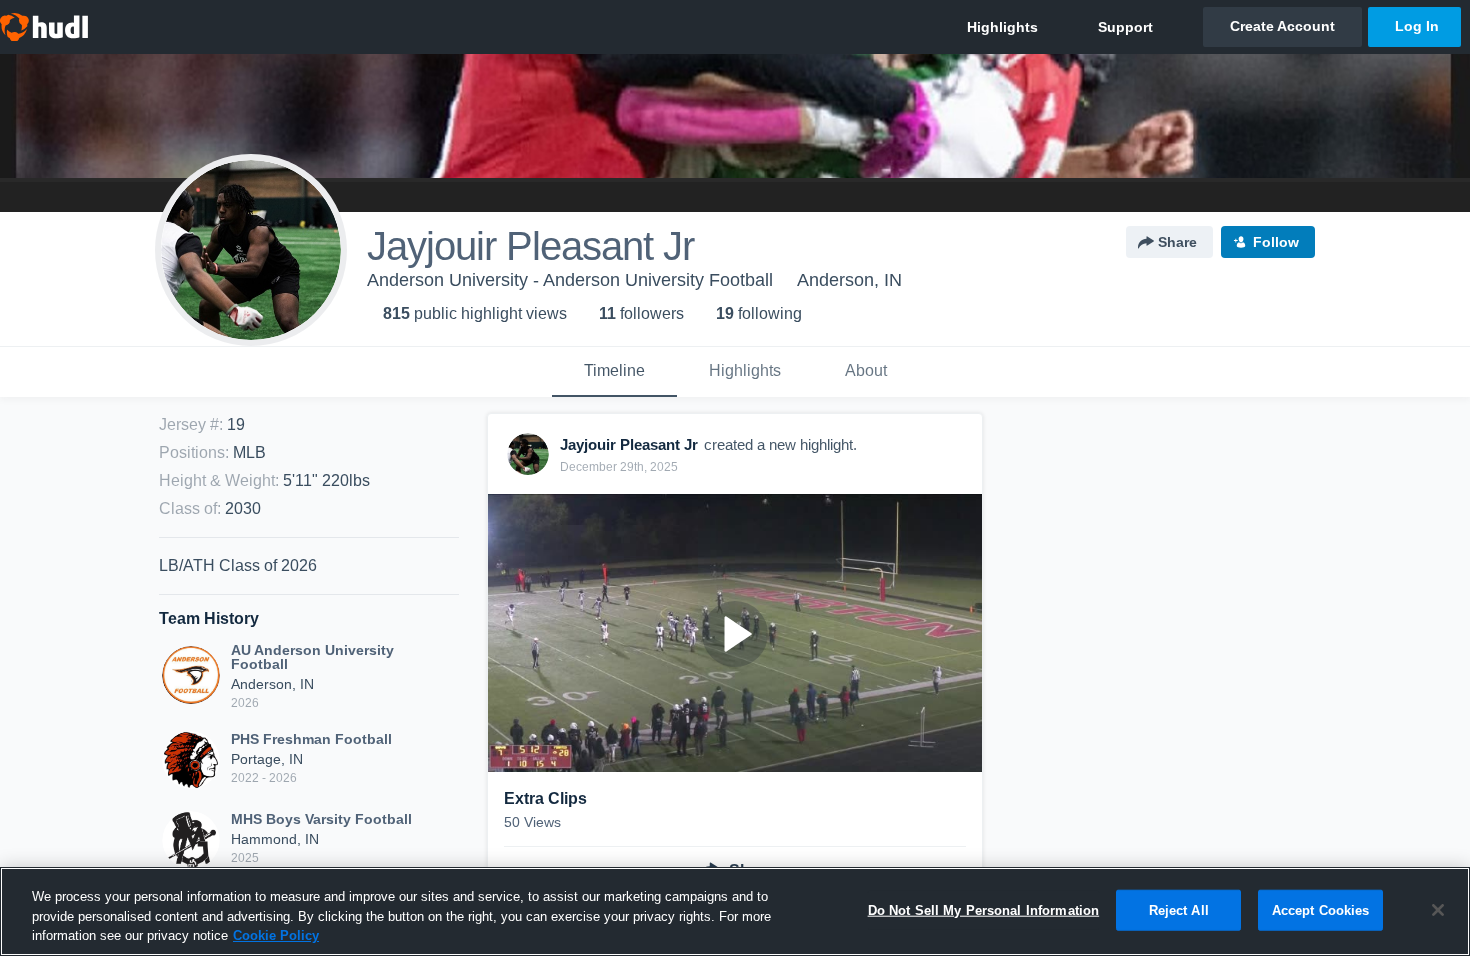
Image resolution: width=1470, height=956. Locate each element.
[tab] (614, 372)
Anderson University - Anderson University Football (570, 280)
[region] (735, 911)
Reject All (1179, 909)
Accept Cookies (1321, 909)
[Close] (1438, 910)
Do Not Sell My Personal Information (984, 909)
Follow (1276, 242)
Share (1177, 242)
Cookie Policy (276, 935)
